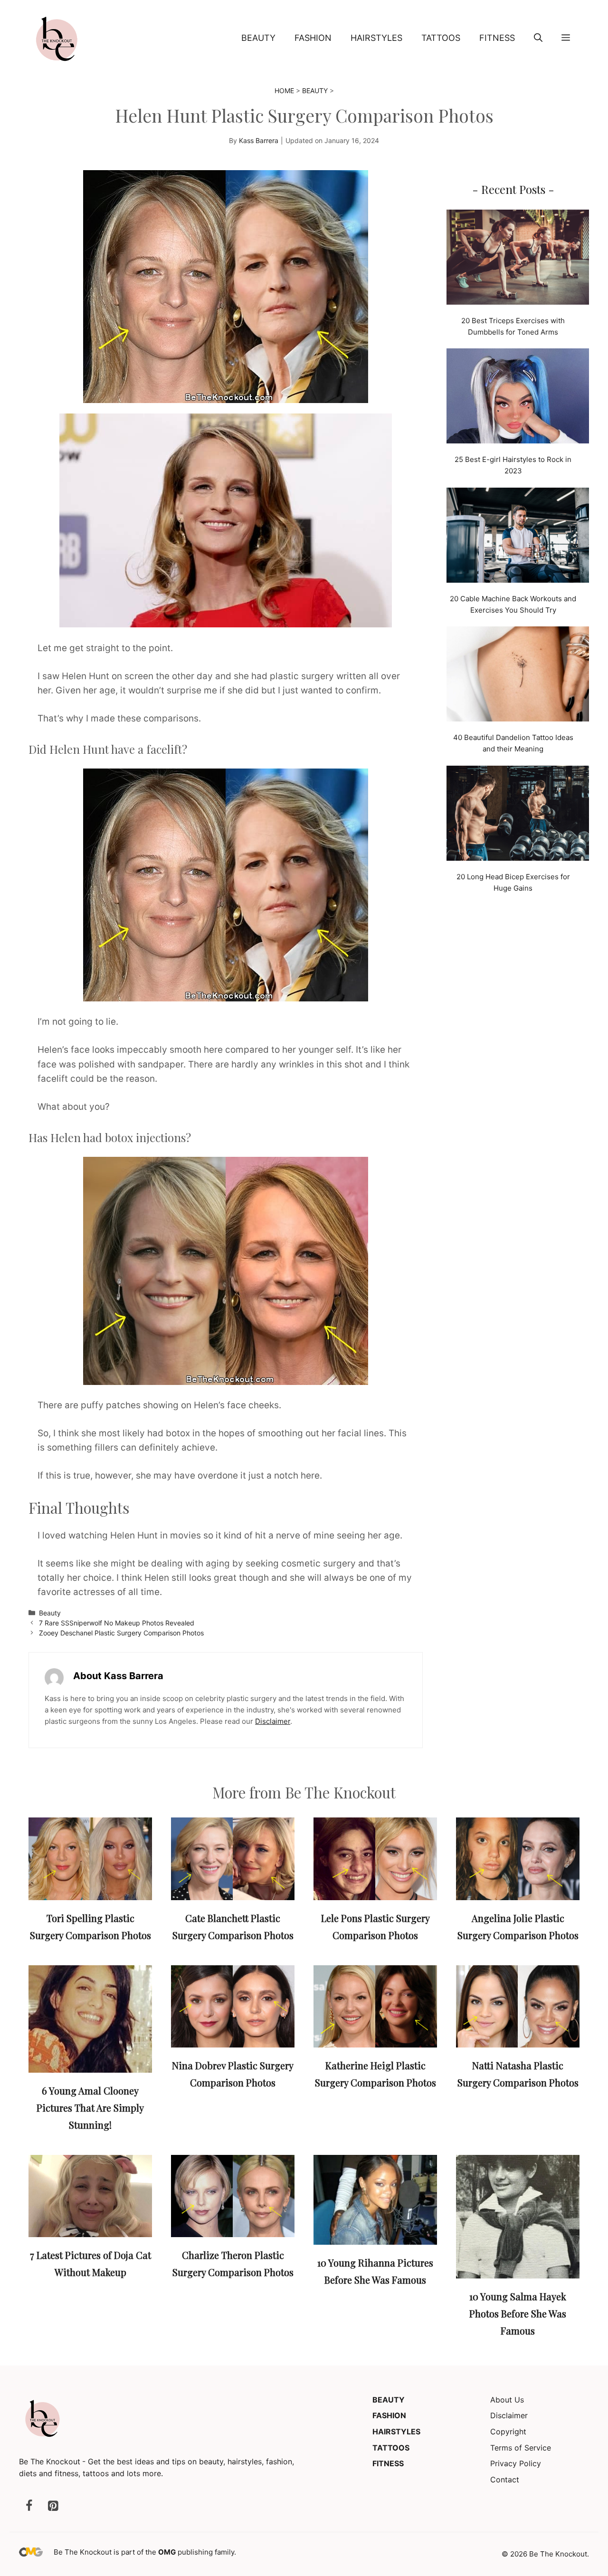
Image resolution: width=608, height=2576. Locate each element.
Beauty (258, 38)
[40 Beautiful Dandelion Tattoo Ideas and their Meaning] (518, 676)
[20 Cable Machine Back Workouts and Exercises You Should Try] (518, 537)
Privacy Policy (516, 2463)
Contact (505, 2480)
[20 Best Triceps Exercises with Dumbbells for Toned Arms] (518, 259)
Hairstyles (376, 38)
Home (284, 91)
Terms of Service (521, 2448)
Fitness (497, 38)
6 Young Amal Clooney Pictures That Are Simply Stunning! (90, 2108)
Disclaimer (273, 1721)
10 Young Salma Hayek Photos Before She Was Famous (518, 2313)
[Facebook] (29, 2506)
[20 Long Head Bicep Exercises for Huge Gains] (518, 815)
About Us (507, 2400)
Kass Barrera (259, 140)
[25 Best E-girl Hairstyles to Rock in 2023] (518, 398)
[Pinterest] (53, 2506)
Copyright (508, 2432)
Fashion (313, 38)
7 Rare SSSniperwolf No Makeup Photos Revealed (117, 1623)
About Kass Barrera (118, 1676)
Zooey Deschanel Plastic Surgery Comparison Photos (121, 1633)
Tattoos (441, 38)
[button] (538, 38)
